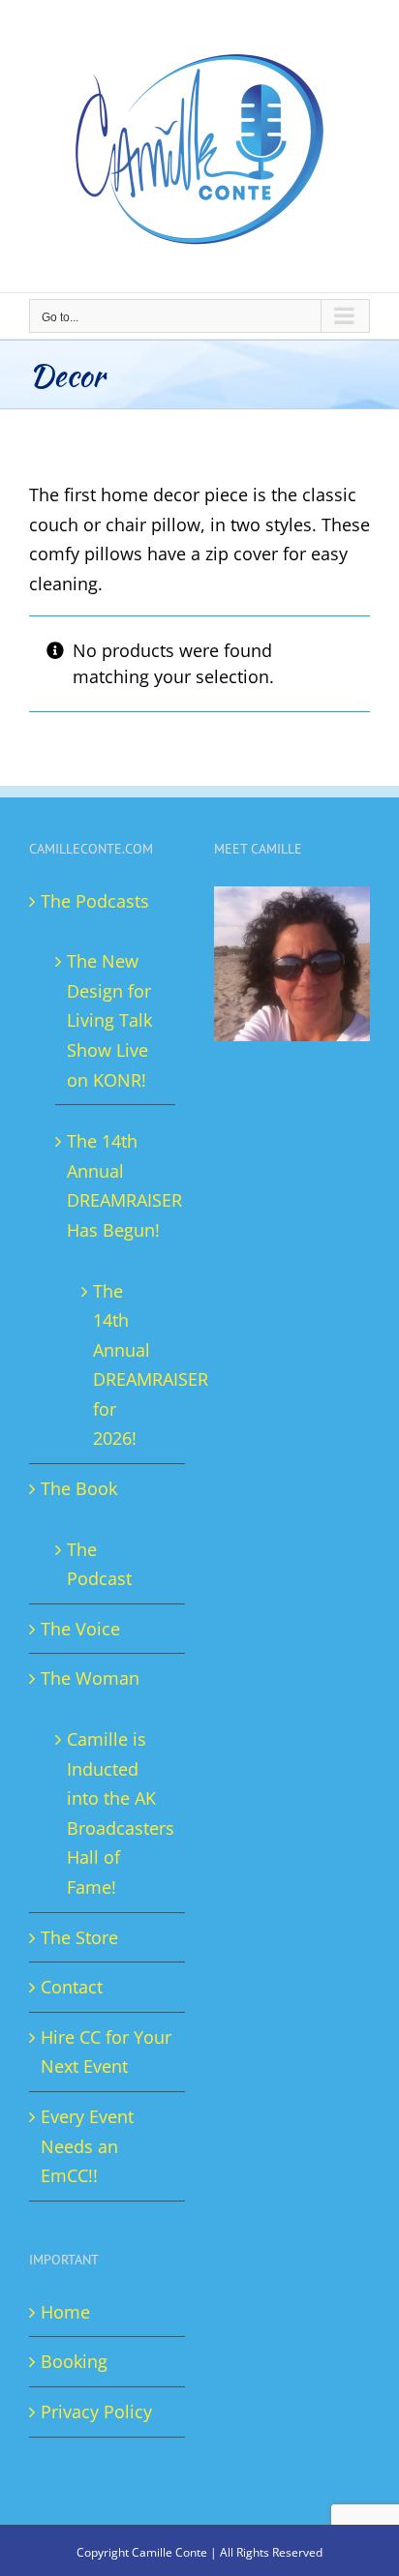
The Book (79, 1488)
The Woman (90, 1678)
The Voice (80, 1629)
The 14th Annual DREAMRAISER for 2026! (124, 1365)
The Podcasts (95, 901)
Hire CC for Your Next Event (106, 2052)
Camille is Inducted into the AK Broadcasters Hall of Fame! (116, 1813)
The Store (79, 1937)
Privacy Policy (96, 2411)
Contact (72, 1987)
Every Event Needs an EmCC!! (87, 2146)
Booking (74, 2361)
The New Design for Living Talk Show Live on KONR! (109, 1020)
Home (65, 2312)
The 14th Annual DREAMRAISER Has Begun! (116, 1185)
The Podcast (99, 1564)
